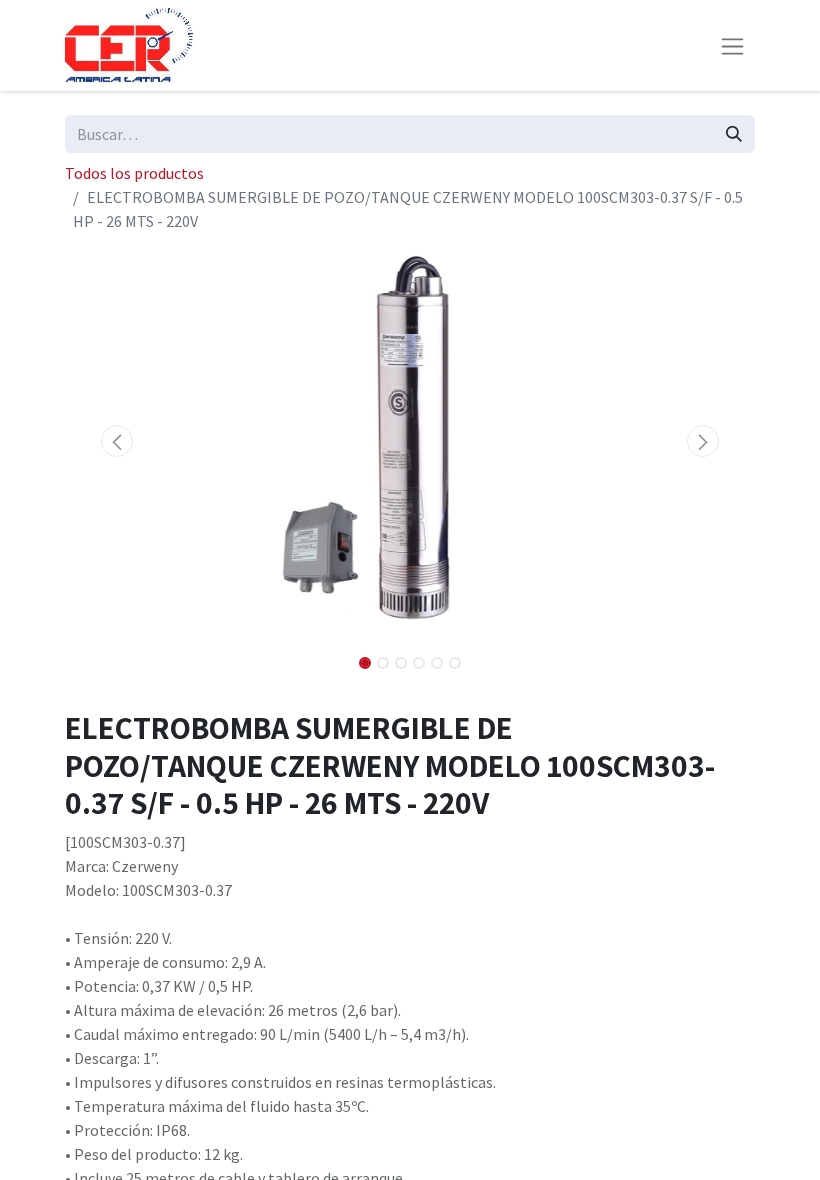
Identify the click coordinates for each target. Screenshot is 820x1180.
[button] (117, 441)
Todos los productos (134, 173)
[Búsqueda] (734, 134)
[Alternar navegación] (732, 45)
